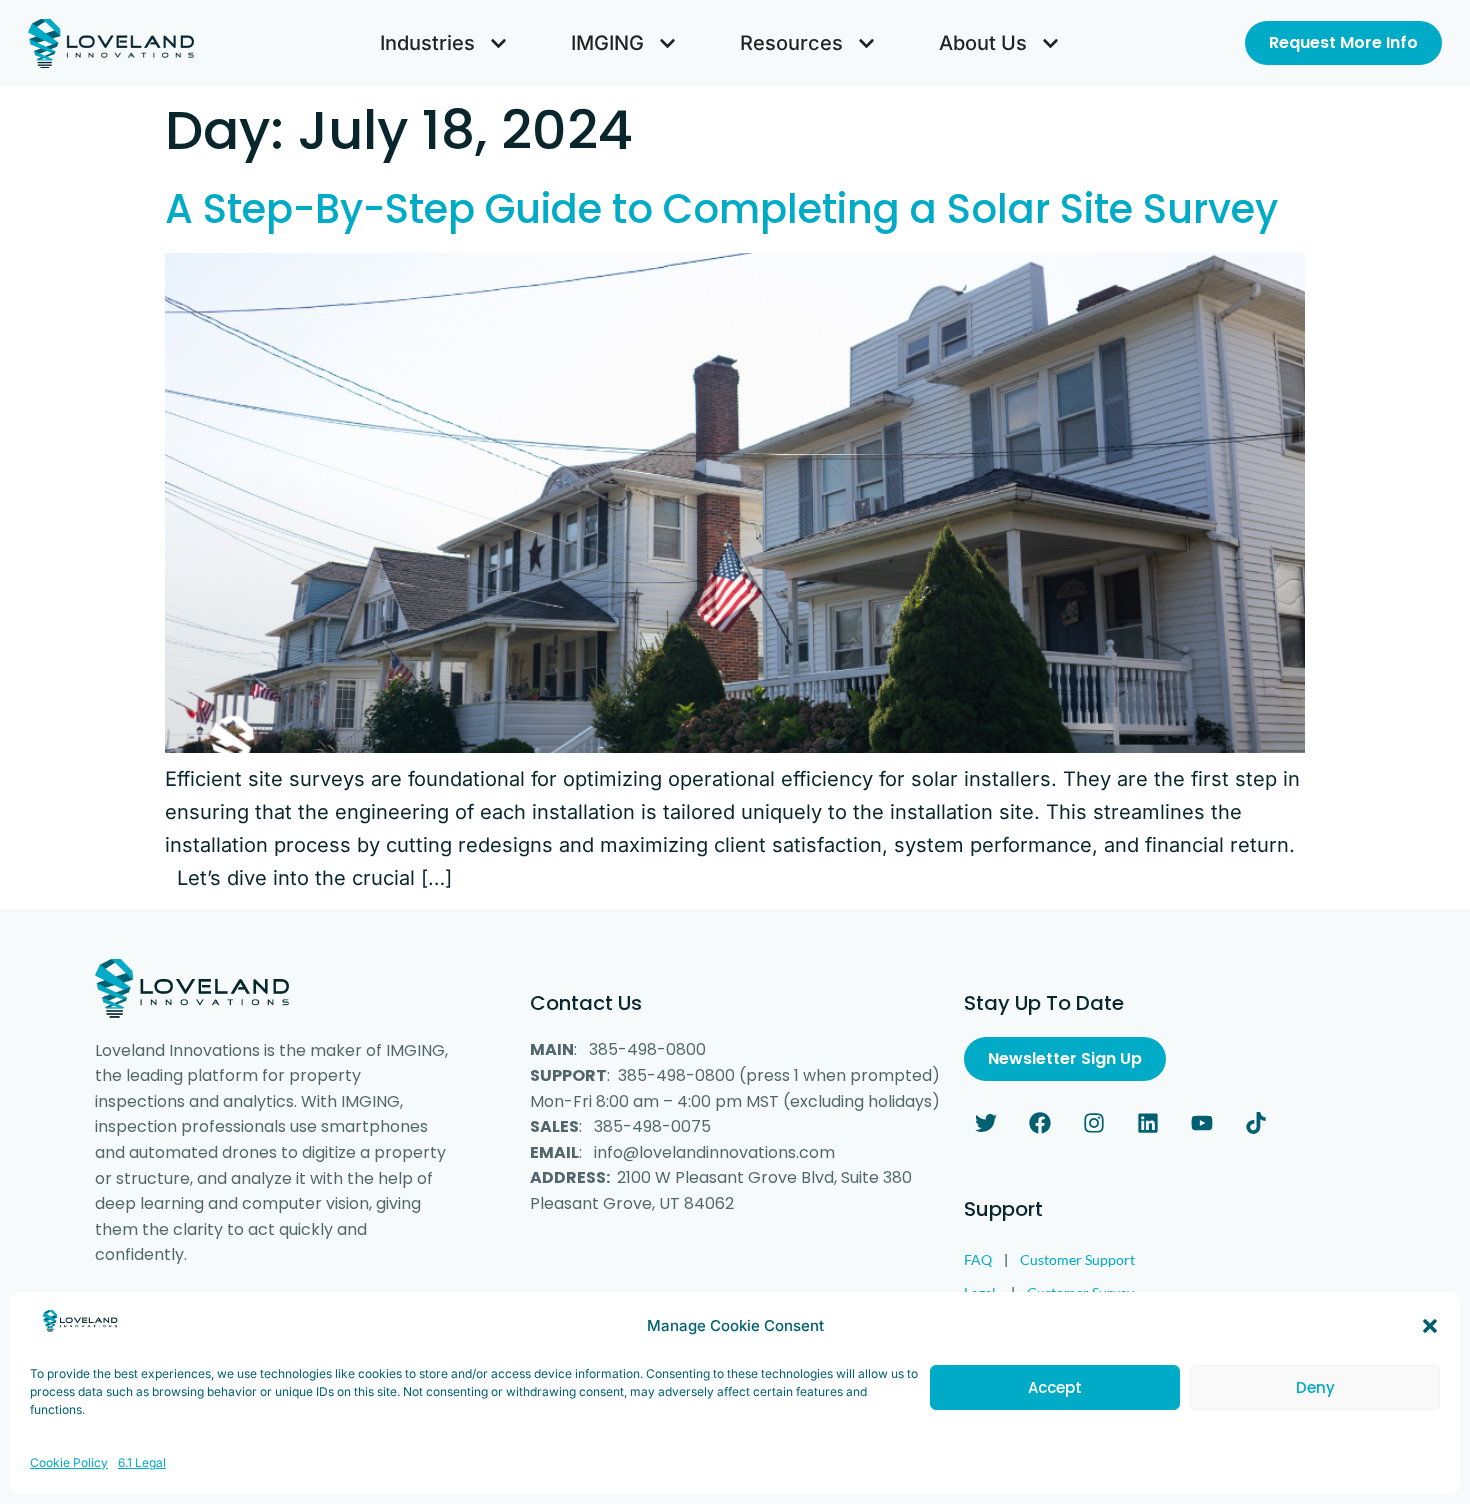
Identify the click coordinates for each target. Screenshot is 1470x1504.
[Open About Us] (1050, 43)
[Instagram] (1094, 1123)
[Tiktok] (1256, 1123)
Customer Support (1077, 1259)
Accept (1055, 1387)
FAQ (978, 1259)
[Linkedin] (1148, 1123)
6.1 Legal (142, 1462)
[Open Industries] (498, 43)
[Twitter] (986, 1123)
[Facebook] (1040, 1123)
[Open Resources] (866, 43)
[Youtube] (1202, 1123)
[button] (1430, 1326)
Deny (1315, 1387)
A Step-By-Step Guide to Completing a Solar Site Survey (721, 209)
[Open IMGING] (667, 43)
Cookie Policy (69, 1462)
